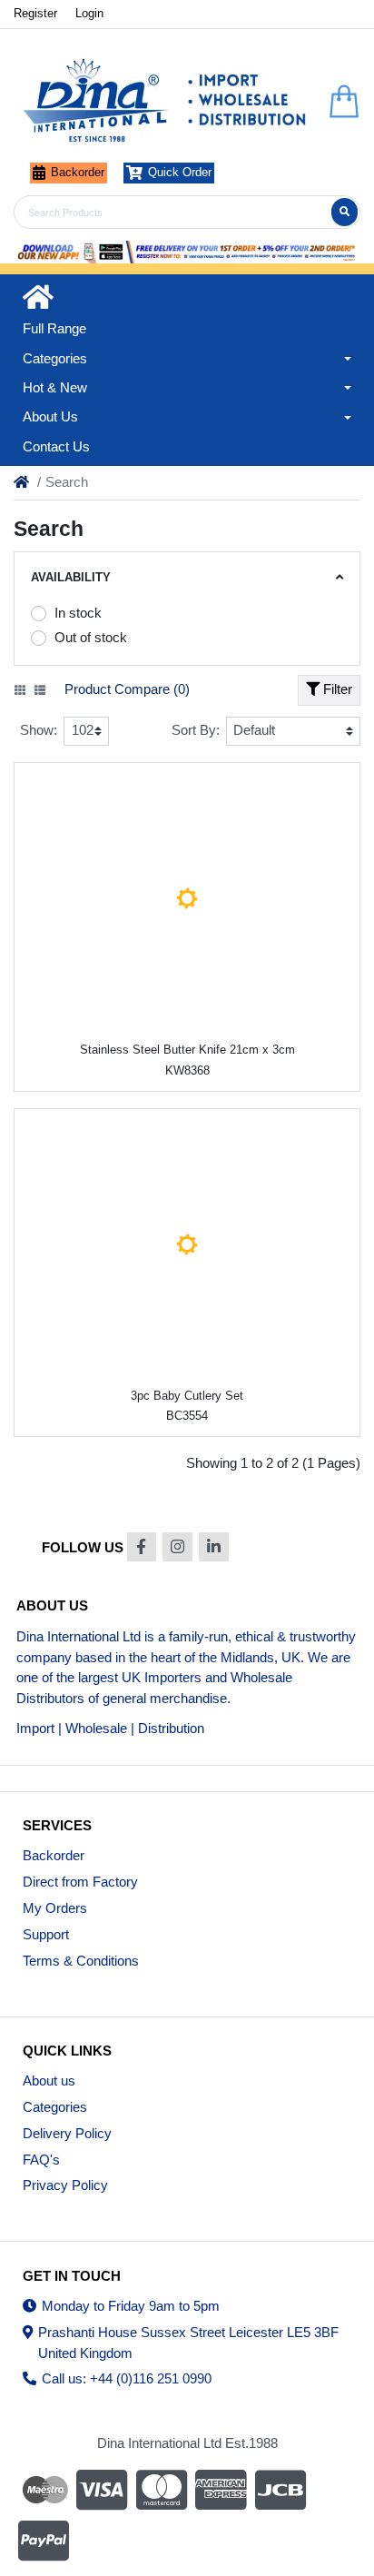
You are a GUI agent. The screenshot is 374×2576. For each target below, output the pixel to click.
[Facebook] (142, 1547)
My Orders (55, 1908)
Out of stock (91, 637)
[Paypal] (45, 2541)
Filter (336, 689)
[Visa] (102, 2490)
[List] (40, 690)
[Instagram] (177, 1547)
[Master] (162, 2490)
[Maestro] (43, 2490)
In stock (78, 613)
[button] (187, 359)
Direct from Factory (80, 1882)
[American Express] (221, 2490)
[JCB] (280, 2490)
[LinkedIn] (214, 1547)
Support (46, 1934)
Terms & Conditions (81, 1961)
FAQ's (41, 2160)
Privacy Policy (65, 2185)
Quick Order (180, 172)
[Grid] (20, 690)
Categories (55, 2107)
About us (49, 2081)
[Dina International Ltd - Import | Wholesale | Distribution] (165, 102)
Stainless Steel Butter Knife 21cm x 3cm (187, 1050)
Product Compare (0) (127, 689)
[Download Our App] (187, 252)
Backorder (78, 172)
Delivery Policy (67, 2133)
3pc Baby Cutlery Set (187, 1396)
